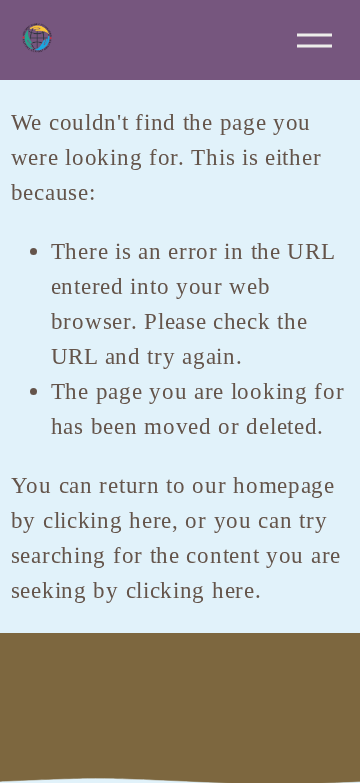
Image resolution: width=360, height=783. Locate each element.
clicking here (107, 520)
